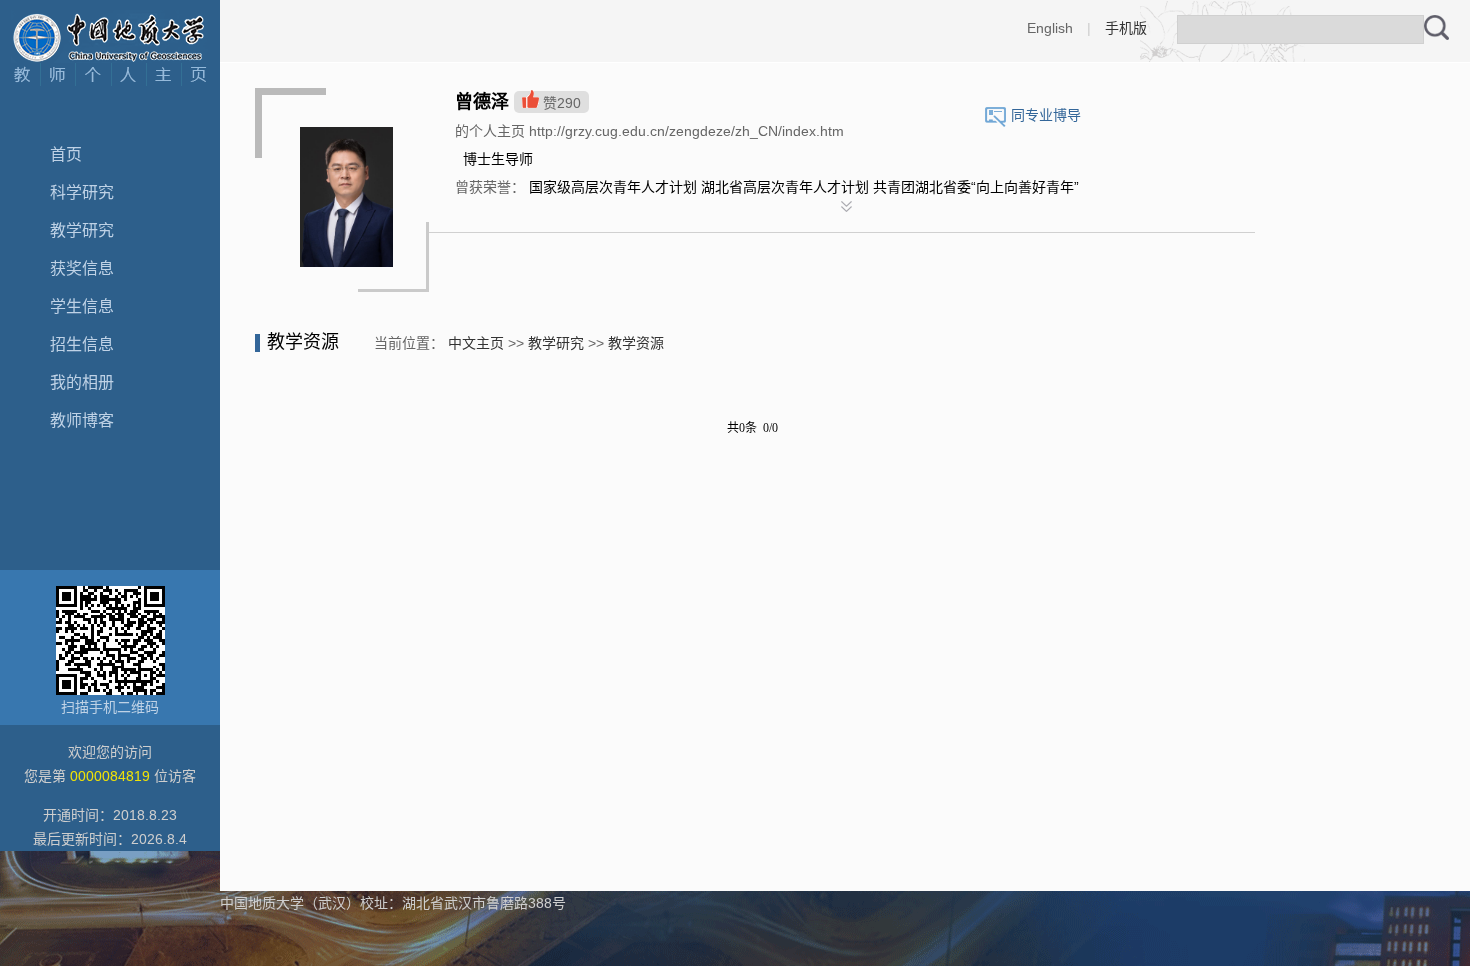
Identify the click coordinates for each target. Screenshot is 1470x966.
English (1050, 28)
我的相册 (82, 382)
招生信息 (82, 344)
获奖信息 (82, 268)
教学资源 (636, 343)
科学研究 (82, 192)
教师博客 (82, 420)
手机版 (1126, 28)
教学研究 (82, 230)
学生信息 (82, 306)
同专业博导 (1046, 115)
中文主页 (476, 343)
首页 (66, 154)
